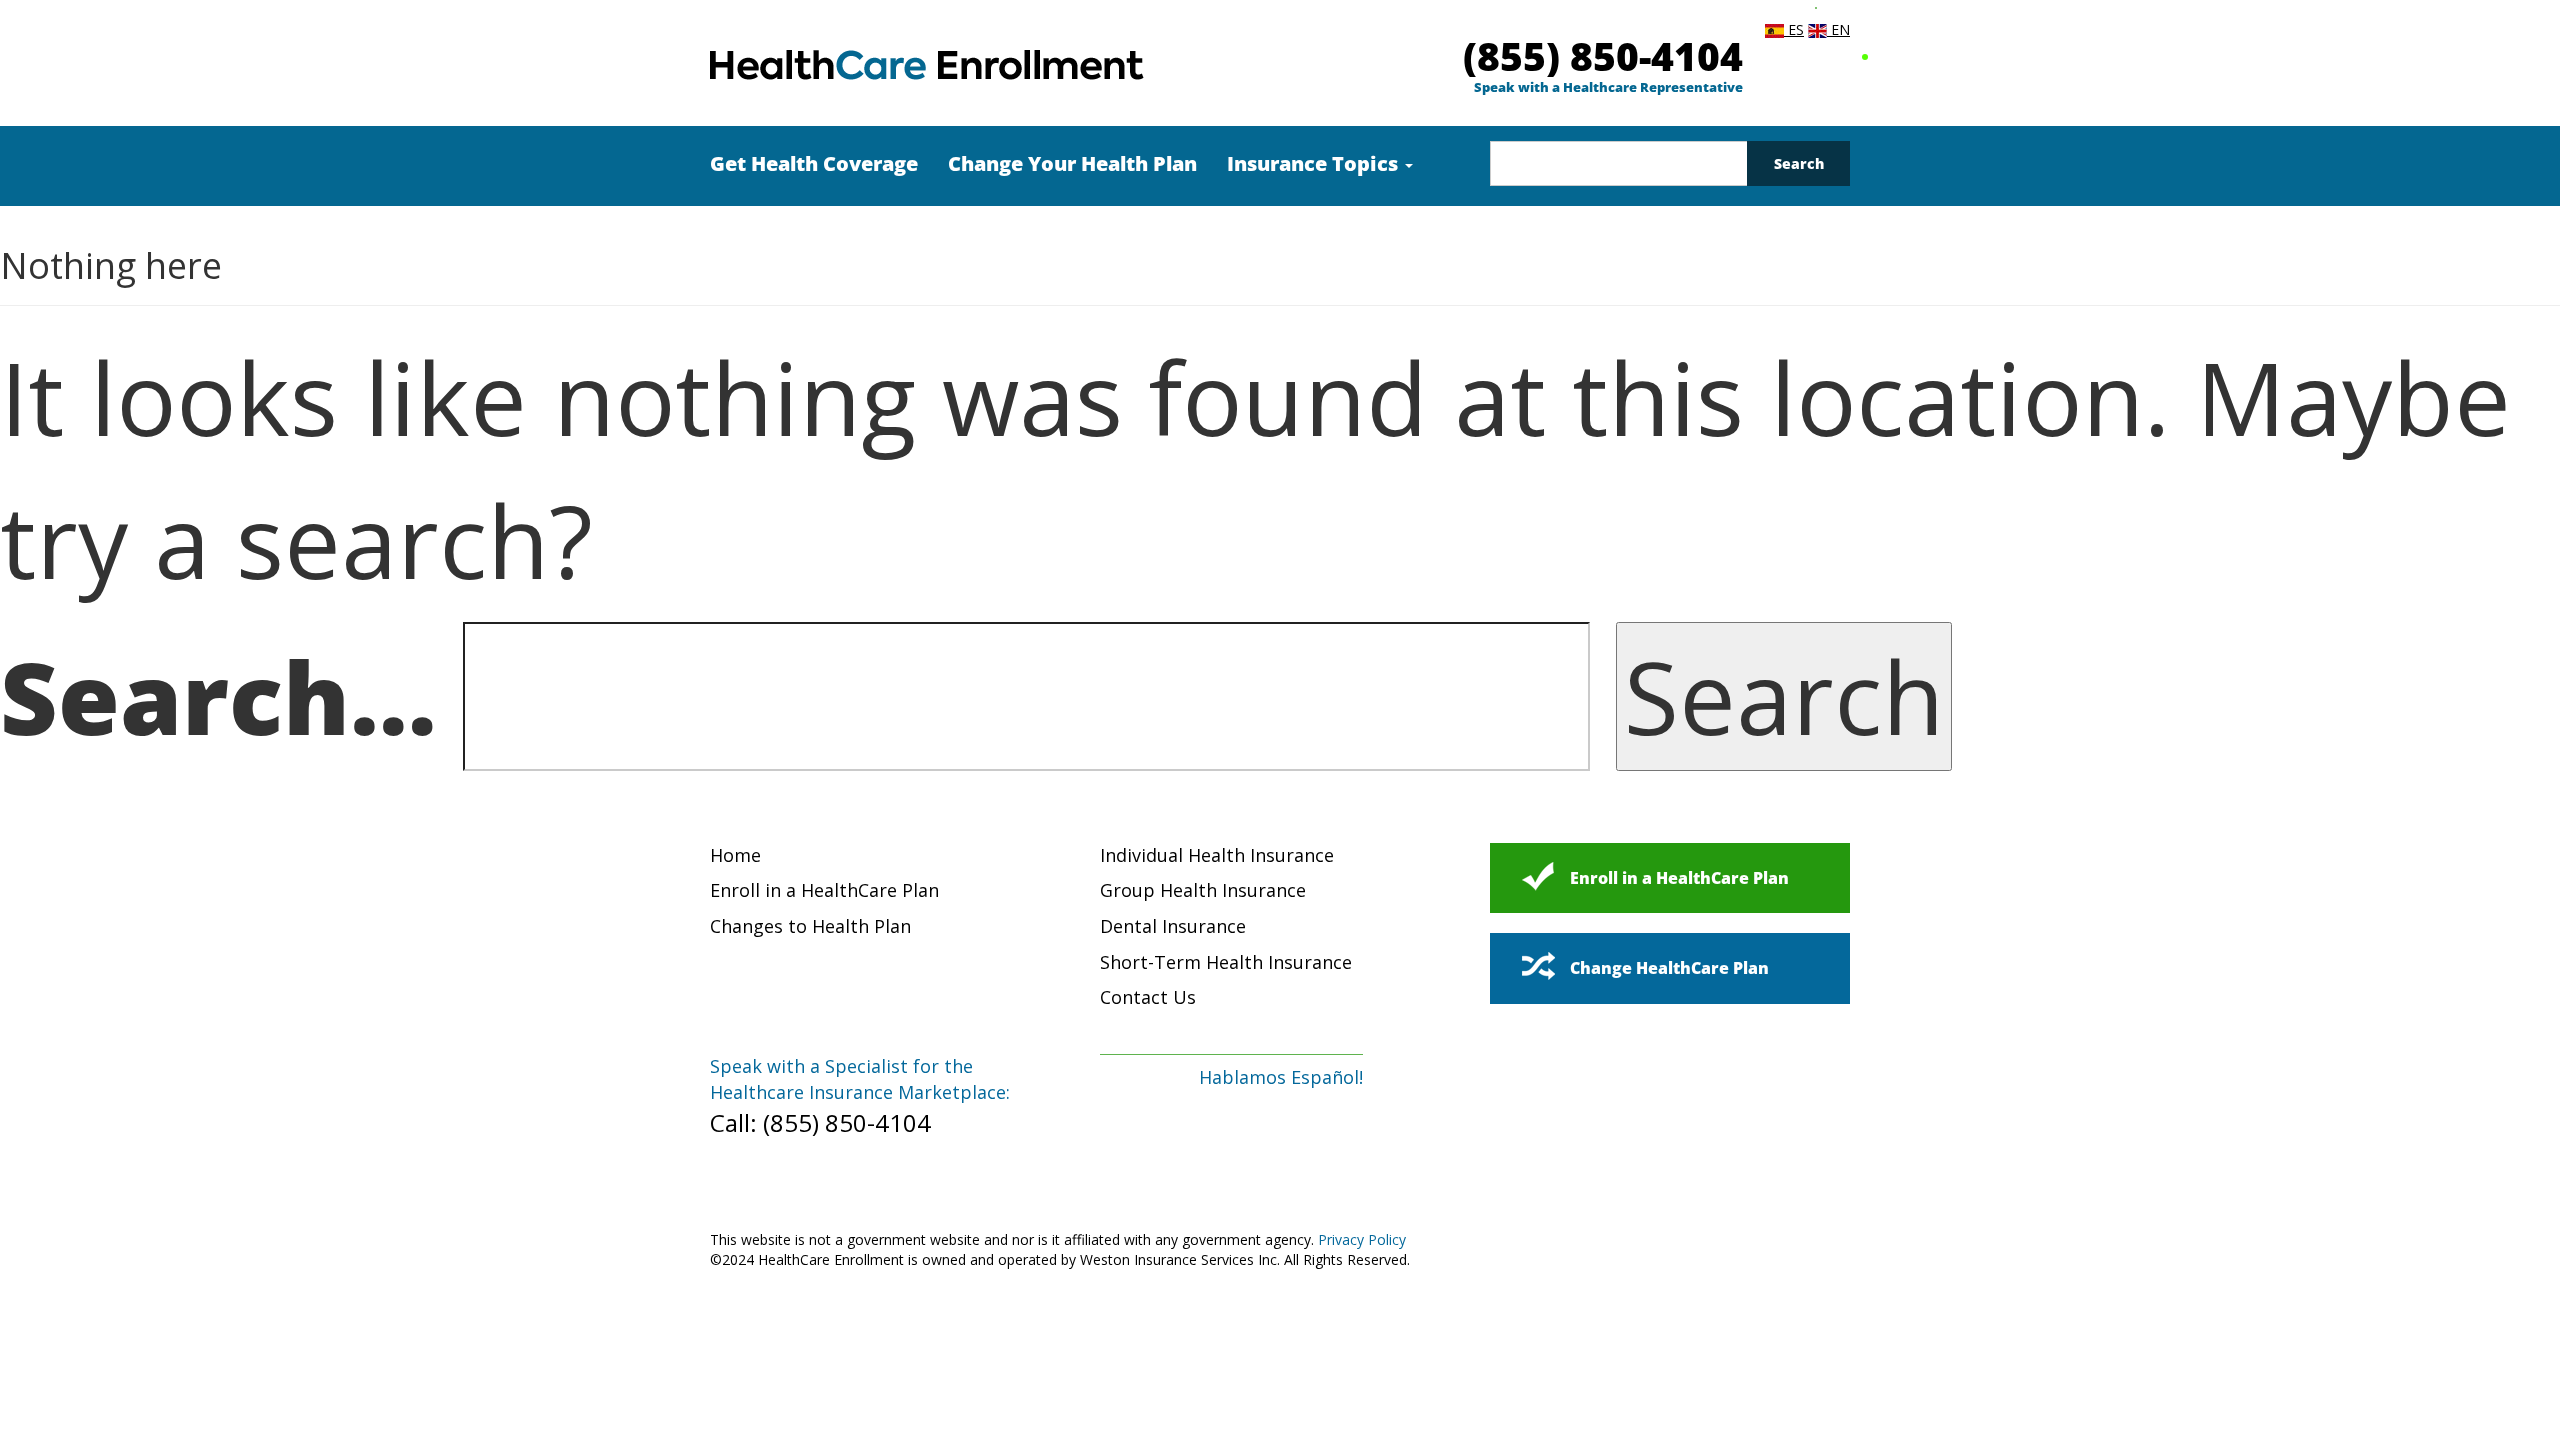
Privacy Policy (1362, 1239)
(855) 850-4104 (1603, 55)
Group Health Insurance (1203, 890)
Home (735, 855)
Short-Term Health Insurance (1226, 962)
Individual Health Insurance (1217, 855)
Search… (218, 696)
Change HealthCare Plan (1669, 968)
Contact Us (1148, 997)
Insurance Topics (1315, 163)
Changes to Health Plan (810, 926)
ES (1794, 29)
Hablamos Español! (1281, 1077)
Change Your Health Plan (1072, 163)
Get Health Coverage (814, 163)
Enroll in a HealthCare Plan (824, 890)
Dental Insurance (1173, 926)
